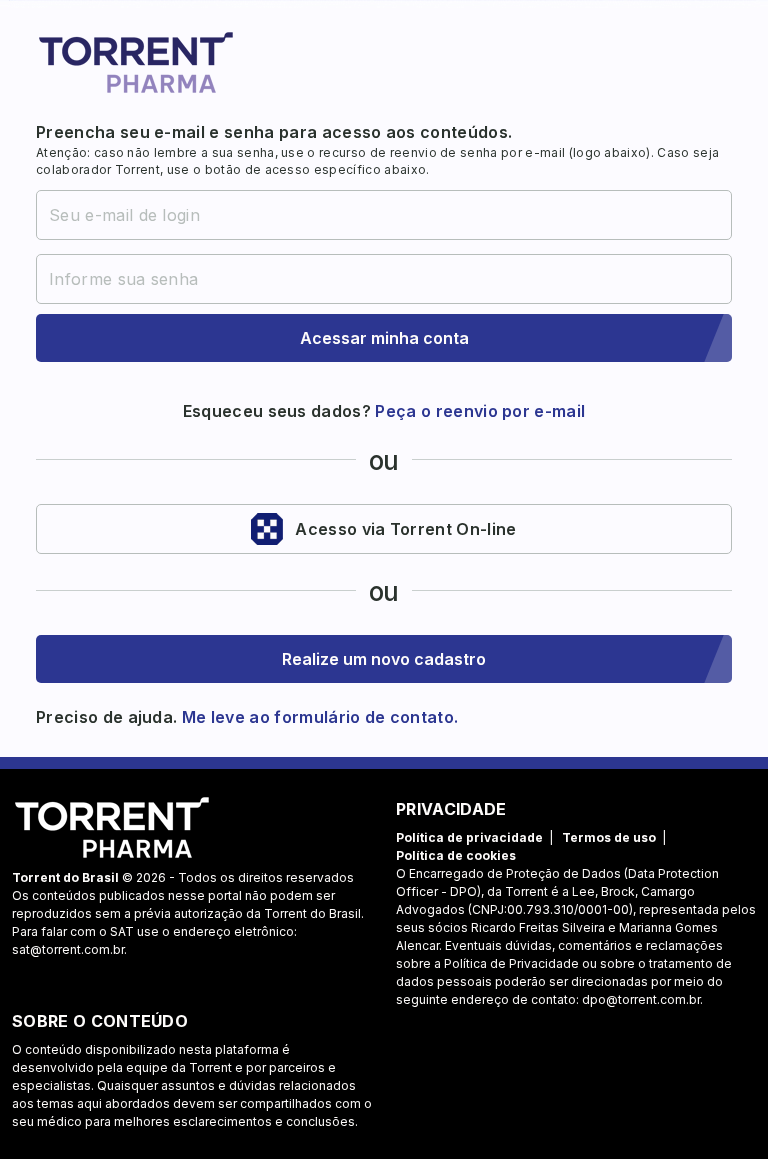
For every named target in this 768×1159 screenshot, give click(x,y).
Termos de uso (609, 837)
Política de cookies (456, 855)
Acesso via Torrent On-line (405, 529)
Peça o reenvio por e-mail (480, 411)
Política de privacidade (469, 837)
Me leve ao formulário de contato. (317, 717)
